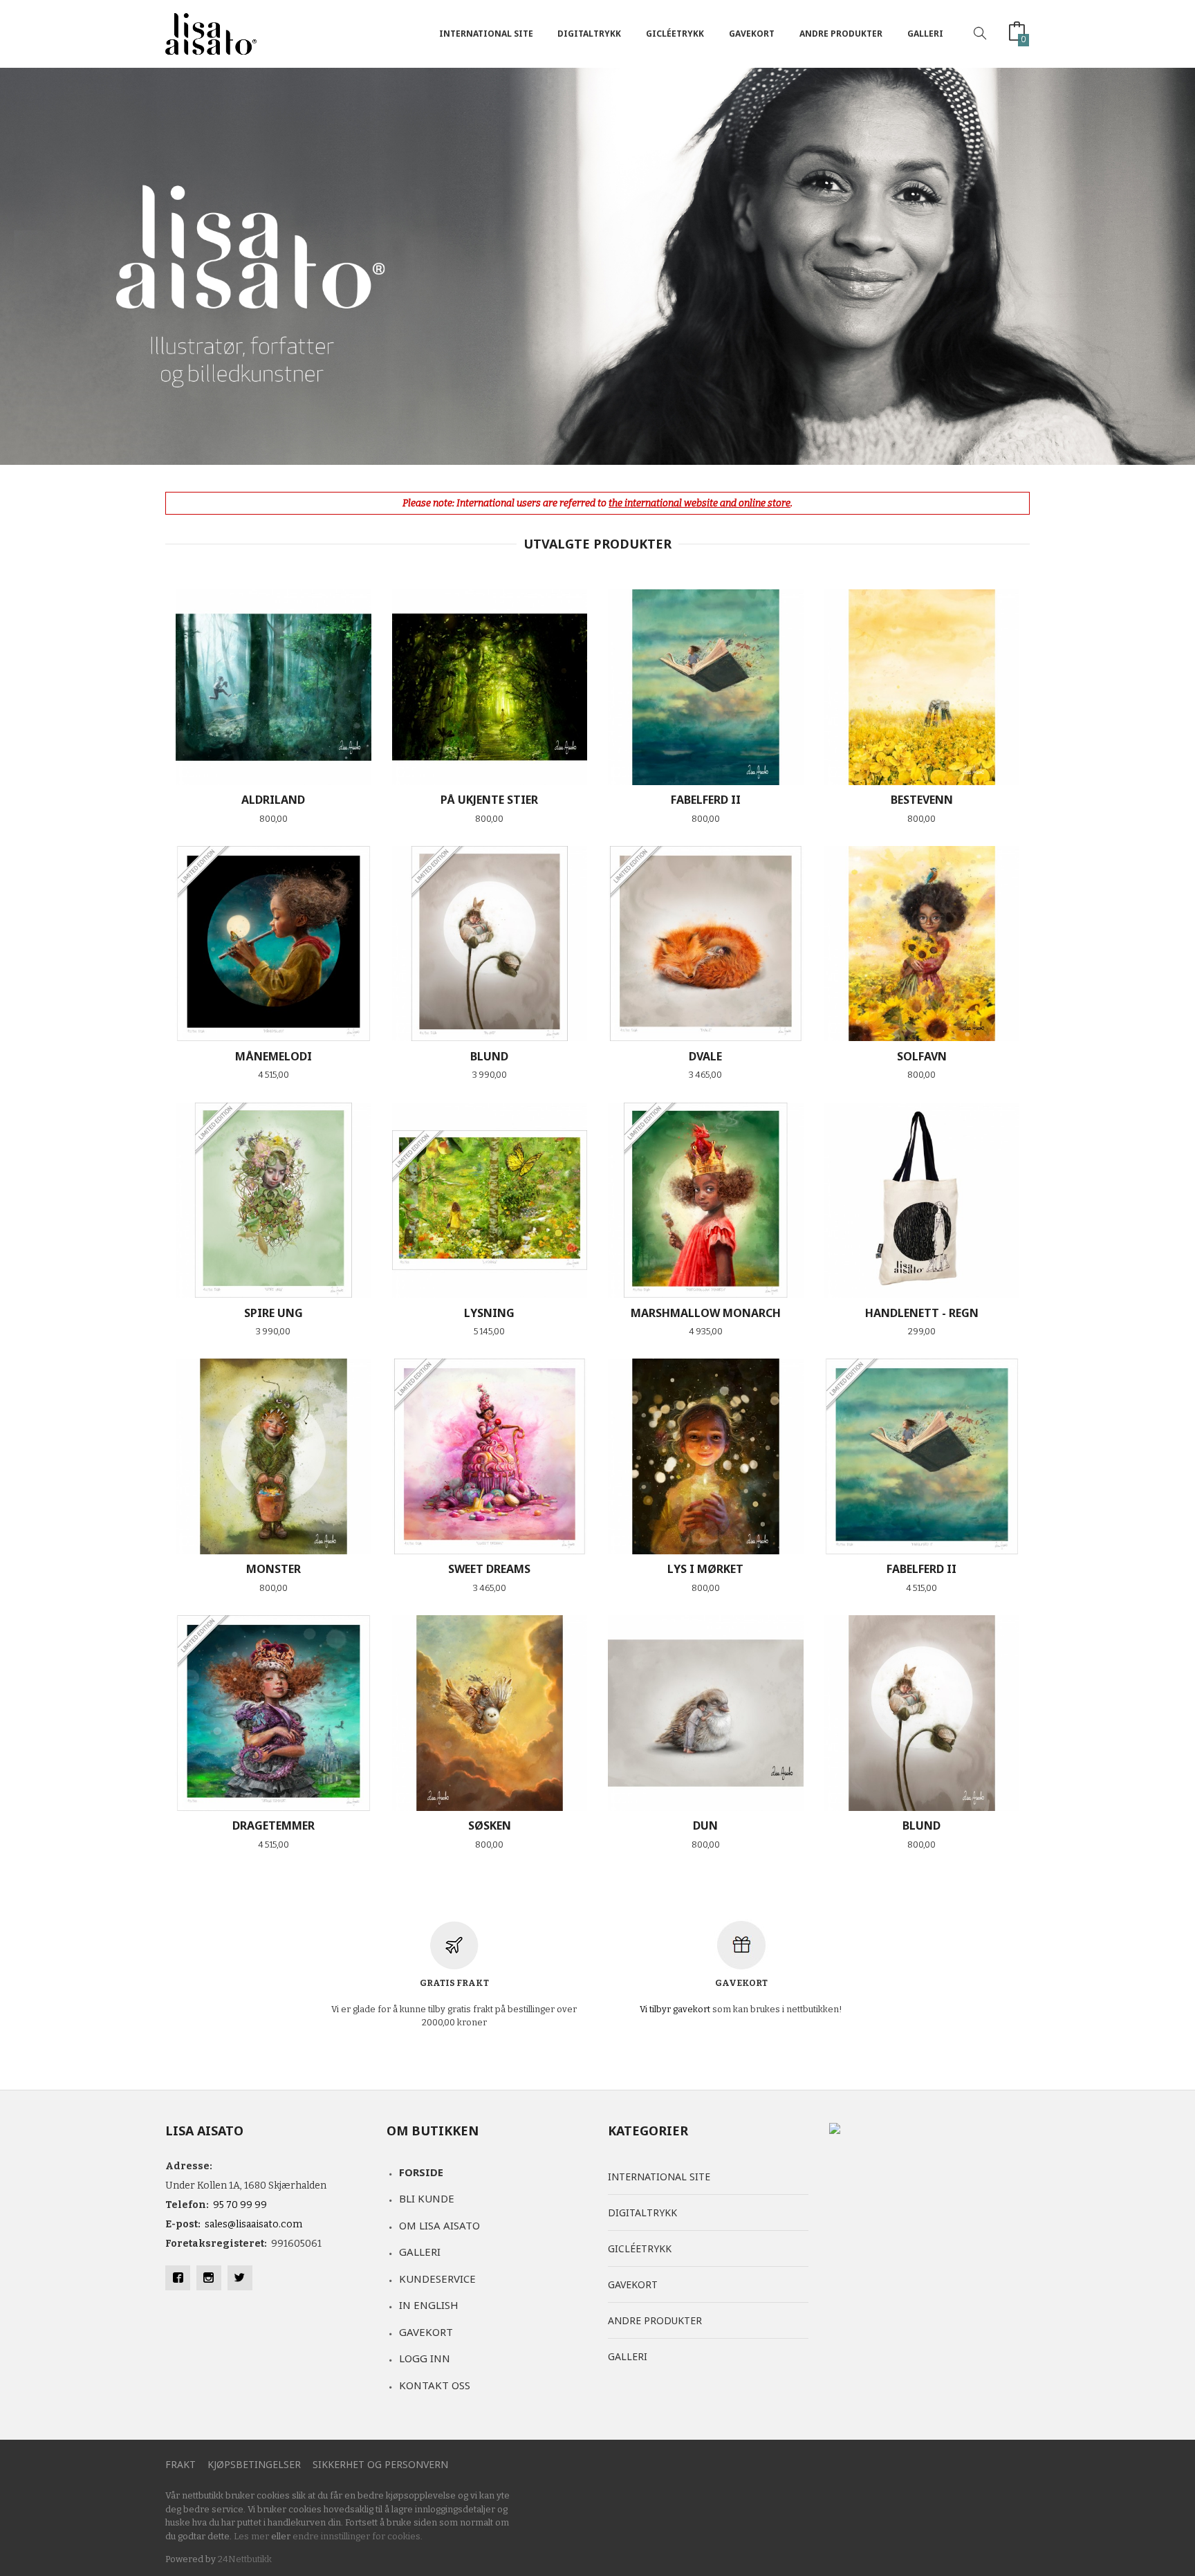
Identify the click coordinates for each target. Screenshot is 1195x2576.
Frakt (180, 2464)
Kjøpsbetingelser (254, 2464)
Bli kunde (427, 2198)
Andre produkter (841, 34)
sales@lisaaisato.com (253, 2224)
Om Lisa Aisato (439, 2225)
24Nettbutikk (245, 2559)
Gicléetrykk (675, 34)
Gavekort (752, 34)
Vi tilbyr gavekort (675, 2009)
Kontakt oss (435, 2385)
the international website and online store (700, 503)
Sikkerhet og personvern (380, 2464)
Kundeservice (437, 2279)
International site (486, 34)
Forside (421, 2172)
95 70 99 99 (240, 2205)
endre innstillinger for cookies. (358, 2536)
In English (429, 2305)
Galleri (925, 34)
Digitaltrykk (589, 34)
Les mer (251, 2536)
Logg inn (425, 2358)
